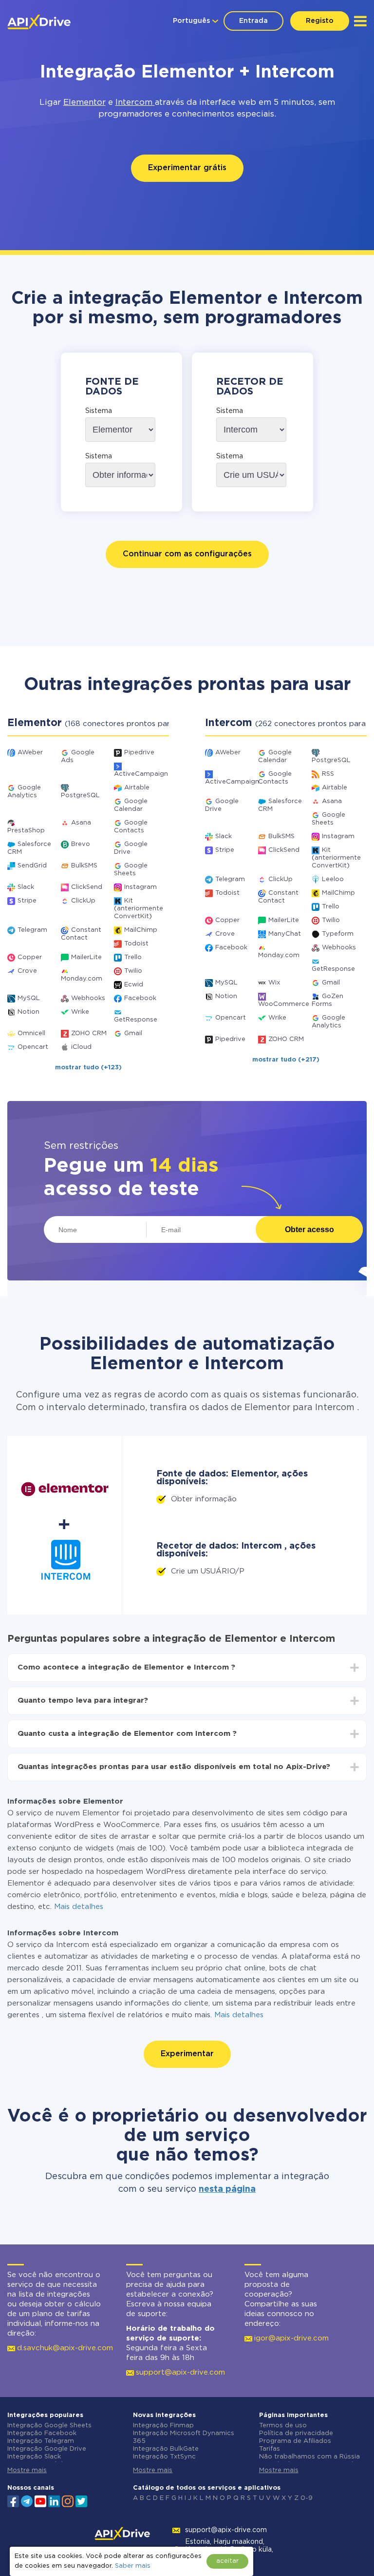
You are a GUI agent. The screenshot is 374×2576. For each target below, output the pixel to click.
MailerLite (86, 957)
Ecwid (134, 985)
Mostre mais (27, 2470)
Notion (28, 1012)
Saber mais (133, 2566)
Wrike (80, 1012)
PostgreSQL (80, 796)
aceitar (227, 2561)
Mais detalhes (79, 1907)
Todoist (136, 944)
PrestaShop (26, 831)
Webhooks (88, 998)
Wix (274, 983)
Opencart (33, 1047)
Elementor (84, 103)
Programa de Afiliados (295, 2441)
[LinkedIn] (54, 2500)
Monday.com (82, 979)
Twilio (133, 971)
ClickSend (87, 887)
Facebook (140, 998)
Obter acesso (309, 1229)
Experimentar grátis (187, 168)
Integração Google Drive (47, 2449)
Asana (81, 823)
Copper (30, 957)
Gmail (133, 1033)
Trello (133, 957)
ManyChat (285, 934)
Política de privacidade (296, 2433)
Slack (26, 887)
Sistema (99, 411)
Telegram (32, 930)
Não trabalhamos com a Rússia (309, 2457)
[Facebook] (13, 2500)
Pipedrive (139, 753)
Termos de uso (283, 2426)
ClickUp (83, 901)
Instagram (140, 887)
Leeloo (333, 879)
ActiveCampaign (141, 774)
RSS (328, 774)
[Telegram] (27, 2501)
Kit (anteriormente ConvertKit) (139, 909)
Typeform (338, 934)
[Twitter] (81, 2500)
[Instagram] (68, 2500)
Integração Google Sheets (49, 2426)
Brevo (81, 844)
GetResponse (136, 1020)
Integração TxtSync (164, 2457)
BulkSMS (84, 866)
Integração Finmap (163, 2426)
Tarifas (270, 2449)
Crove (27, 971)
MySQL (29, 998)
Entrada (253, 21)
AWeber (30, 753)
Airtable (137, 788)
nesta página (227, 2189)
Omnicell (31, 1033)
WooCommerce (284, 1004)
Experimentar (187, 2054)
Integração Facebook (42, 2433)
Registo (320, 21)
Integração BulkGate (166, 2449)
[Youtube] (40, 2500)
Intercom (135, 103)
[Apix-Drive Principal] (39, 22)
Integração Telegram (41, 2441)
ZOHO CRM (89, 1033)
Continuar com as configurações (187, 554)
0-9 (307, 2498)
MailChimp (141, 930)
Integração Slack (34, 2457)
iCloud (81, 1047)
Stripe (27, 901)
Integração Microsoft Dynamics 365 (184, 2437)
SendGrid (32, 866)
